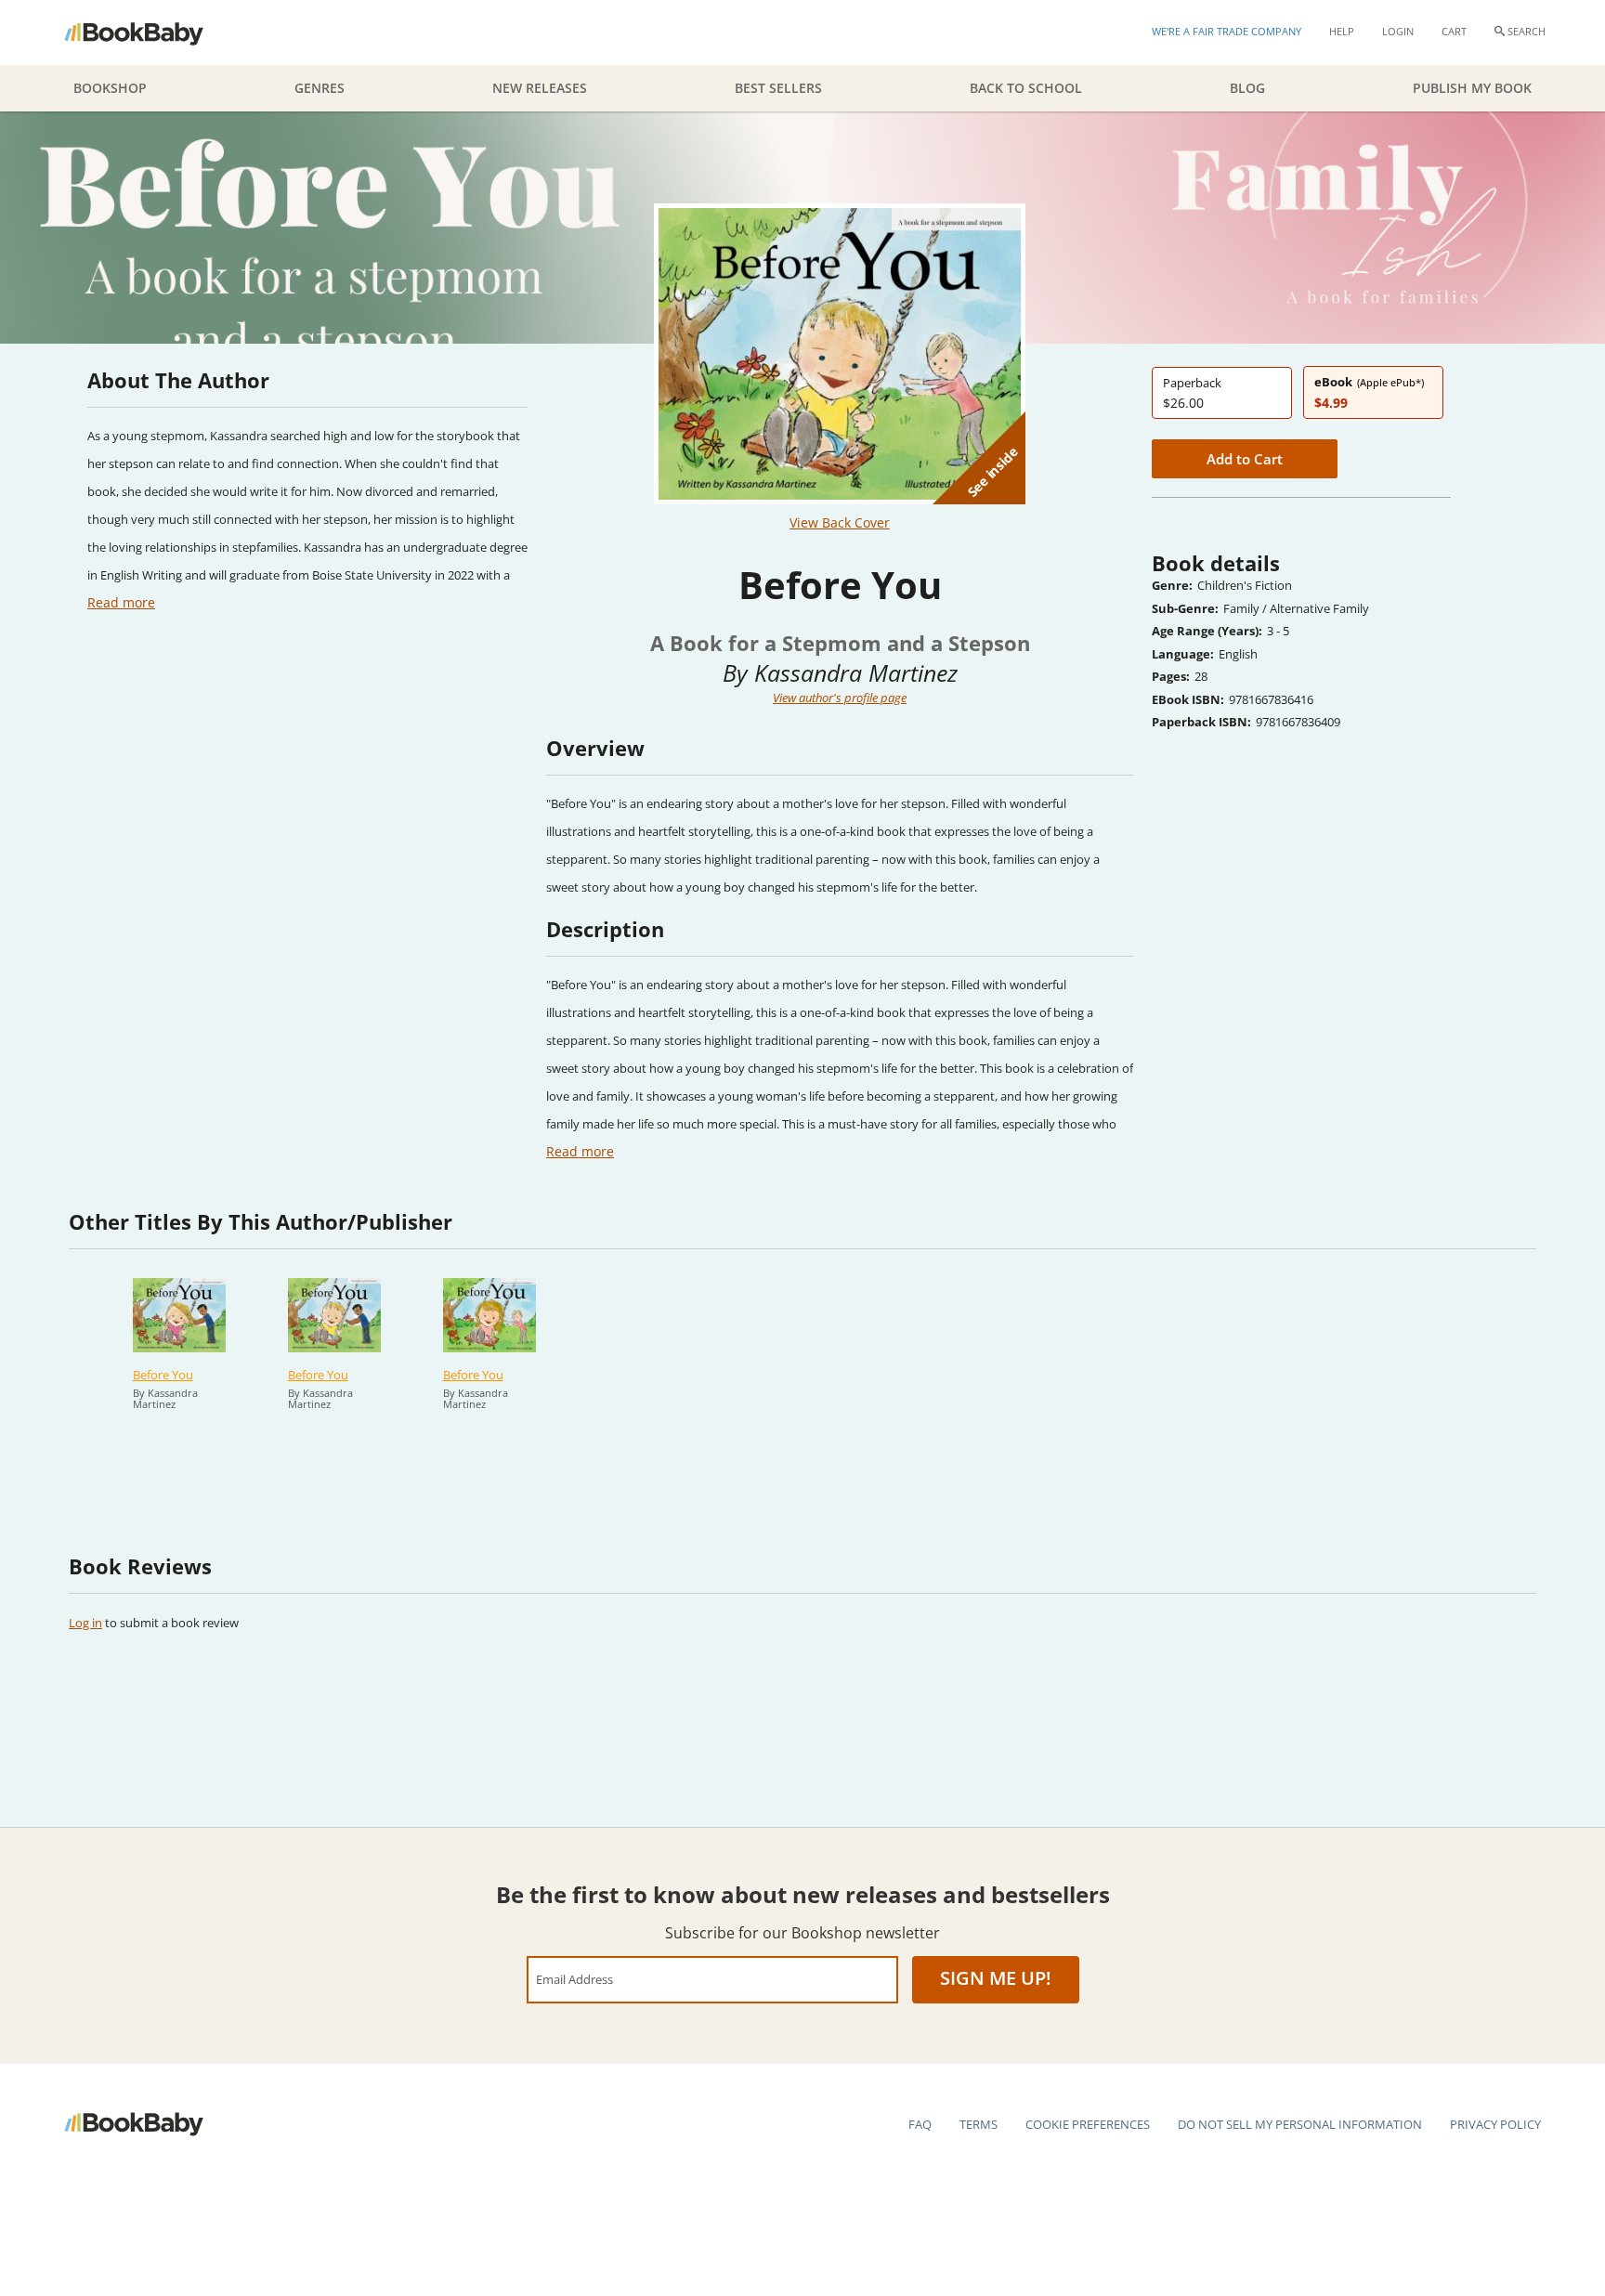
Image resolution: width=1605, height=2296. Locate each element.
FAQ (920, 2124)
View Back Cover (840, 522)
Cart (1454, 31)
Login (1398, 31)
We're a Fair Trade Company (1227, 31)
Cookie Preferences (1088, 2124)
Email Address (574, 1979)
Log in (85, 1623)
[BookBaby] (150, 33)
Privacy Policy (1495, 2124)
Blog (1247, 88)
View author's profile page (840, 698)
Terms (979, 2124)
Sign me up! (996, 1978)
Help (1342, 31)
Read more (121, 602)
